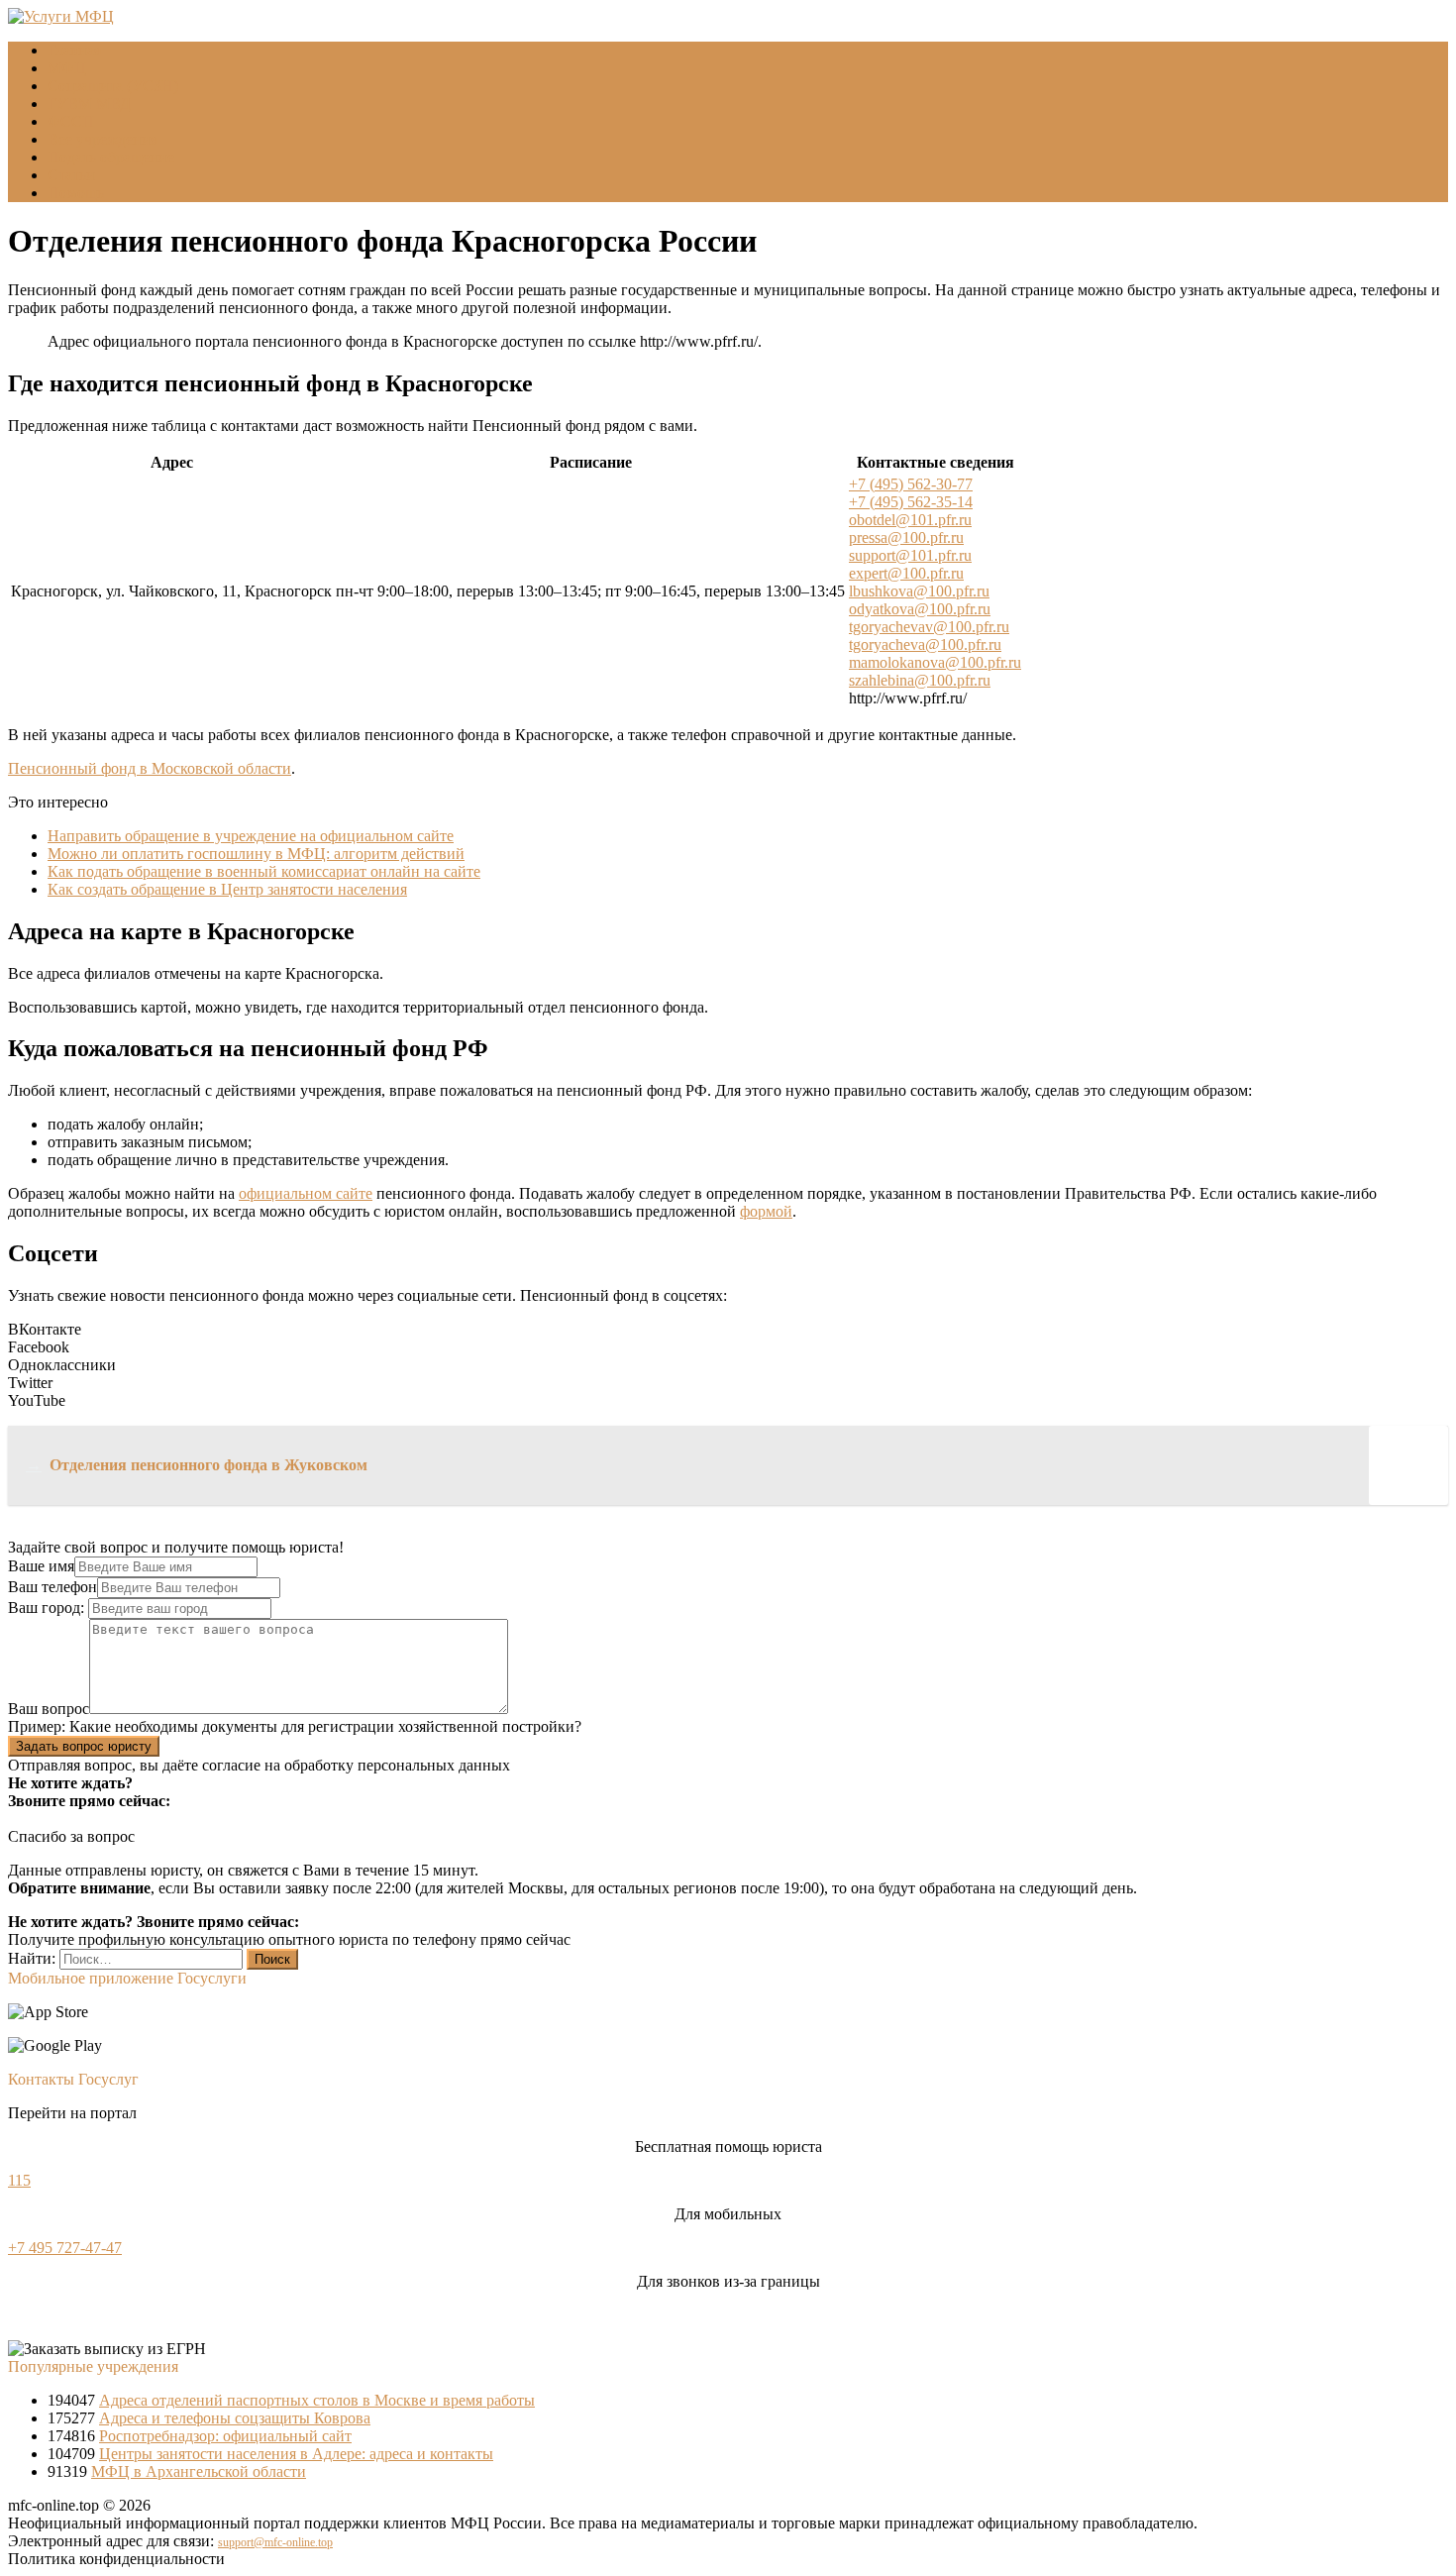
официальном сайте (306, 1193)
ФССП (71, 121)
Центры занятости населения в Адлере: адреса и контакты (296, 2454)
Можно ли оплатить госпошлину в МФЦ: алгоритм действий (256, 854)
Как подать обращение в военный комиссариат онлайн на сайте (264, 871)
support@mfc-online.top (275, 2542)
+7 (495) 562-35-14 (911, 502)
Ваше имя (41, 1566)
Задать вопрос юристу (84, 1746)
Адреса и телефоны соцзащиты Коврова (235, 2418)
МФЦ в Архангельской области (199, 2471)
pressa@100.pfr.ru (906, 537)
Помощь (76, 193)
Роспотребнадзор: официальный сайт (225, 2436)
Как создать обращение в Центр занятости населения (227, 889)
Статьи (71, 175)
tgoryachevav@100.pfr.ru (929, 627)
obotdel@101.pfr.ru (910, 520)
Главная (74, 50)
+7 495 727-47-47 (65, 2248)
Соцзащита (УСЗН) (113, 86)
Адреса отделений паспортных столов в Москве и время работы (317, 2400)
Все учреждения (103, 139)
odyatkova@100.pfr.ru (920, 609)
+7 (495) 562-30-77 (911, 484)
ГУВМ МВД (89, 104)
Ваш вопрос (49, 1709)
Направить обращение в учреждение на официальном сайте (251, 836)
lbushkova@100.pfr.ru (919, 591)
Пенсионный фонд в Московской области (150, 768)
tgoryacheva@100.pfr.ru (925, 644)
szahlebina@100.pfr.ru (920, 680)
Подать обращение (111, 157)
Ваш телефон (52, 1587)
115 (19, 2180)
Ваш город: (48, 1608)
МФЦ (67, 68)
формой (766, 1211)
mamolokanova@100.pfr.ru (935, 662)
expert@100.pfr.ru (906, 573)
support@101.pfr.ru (910, 555)
